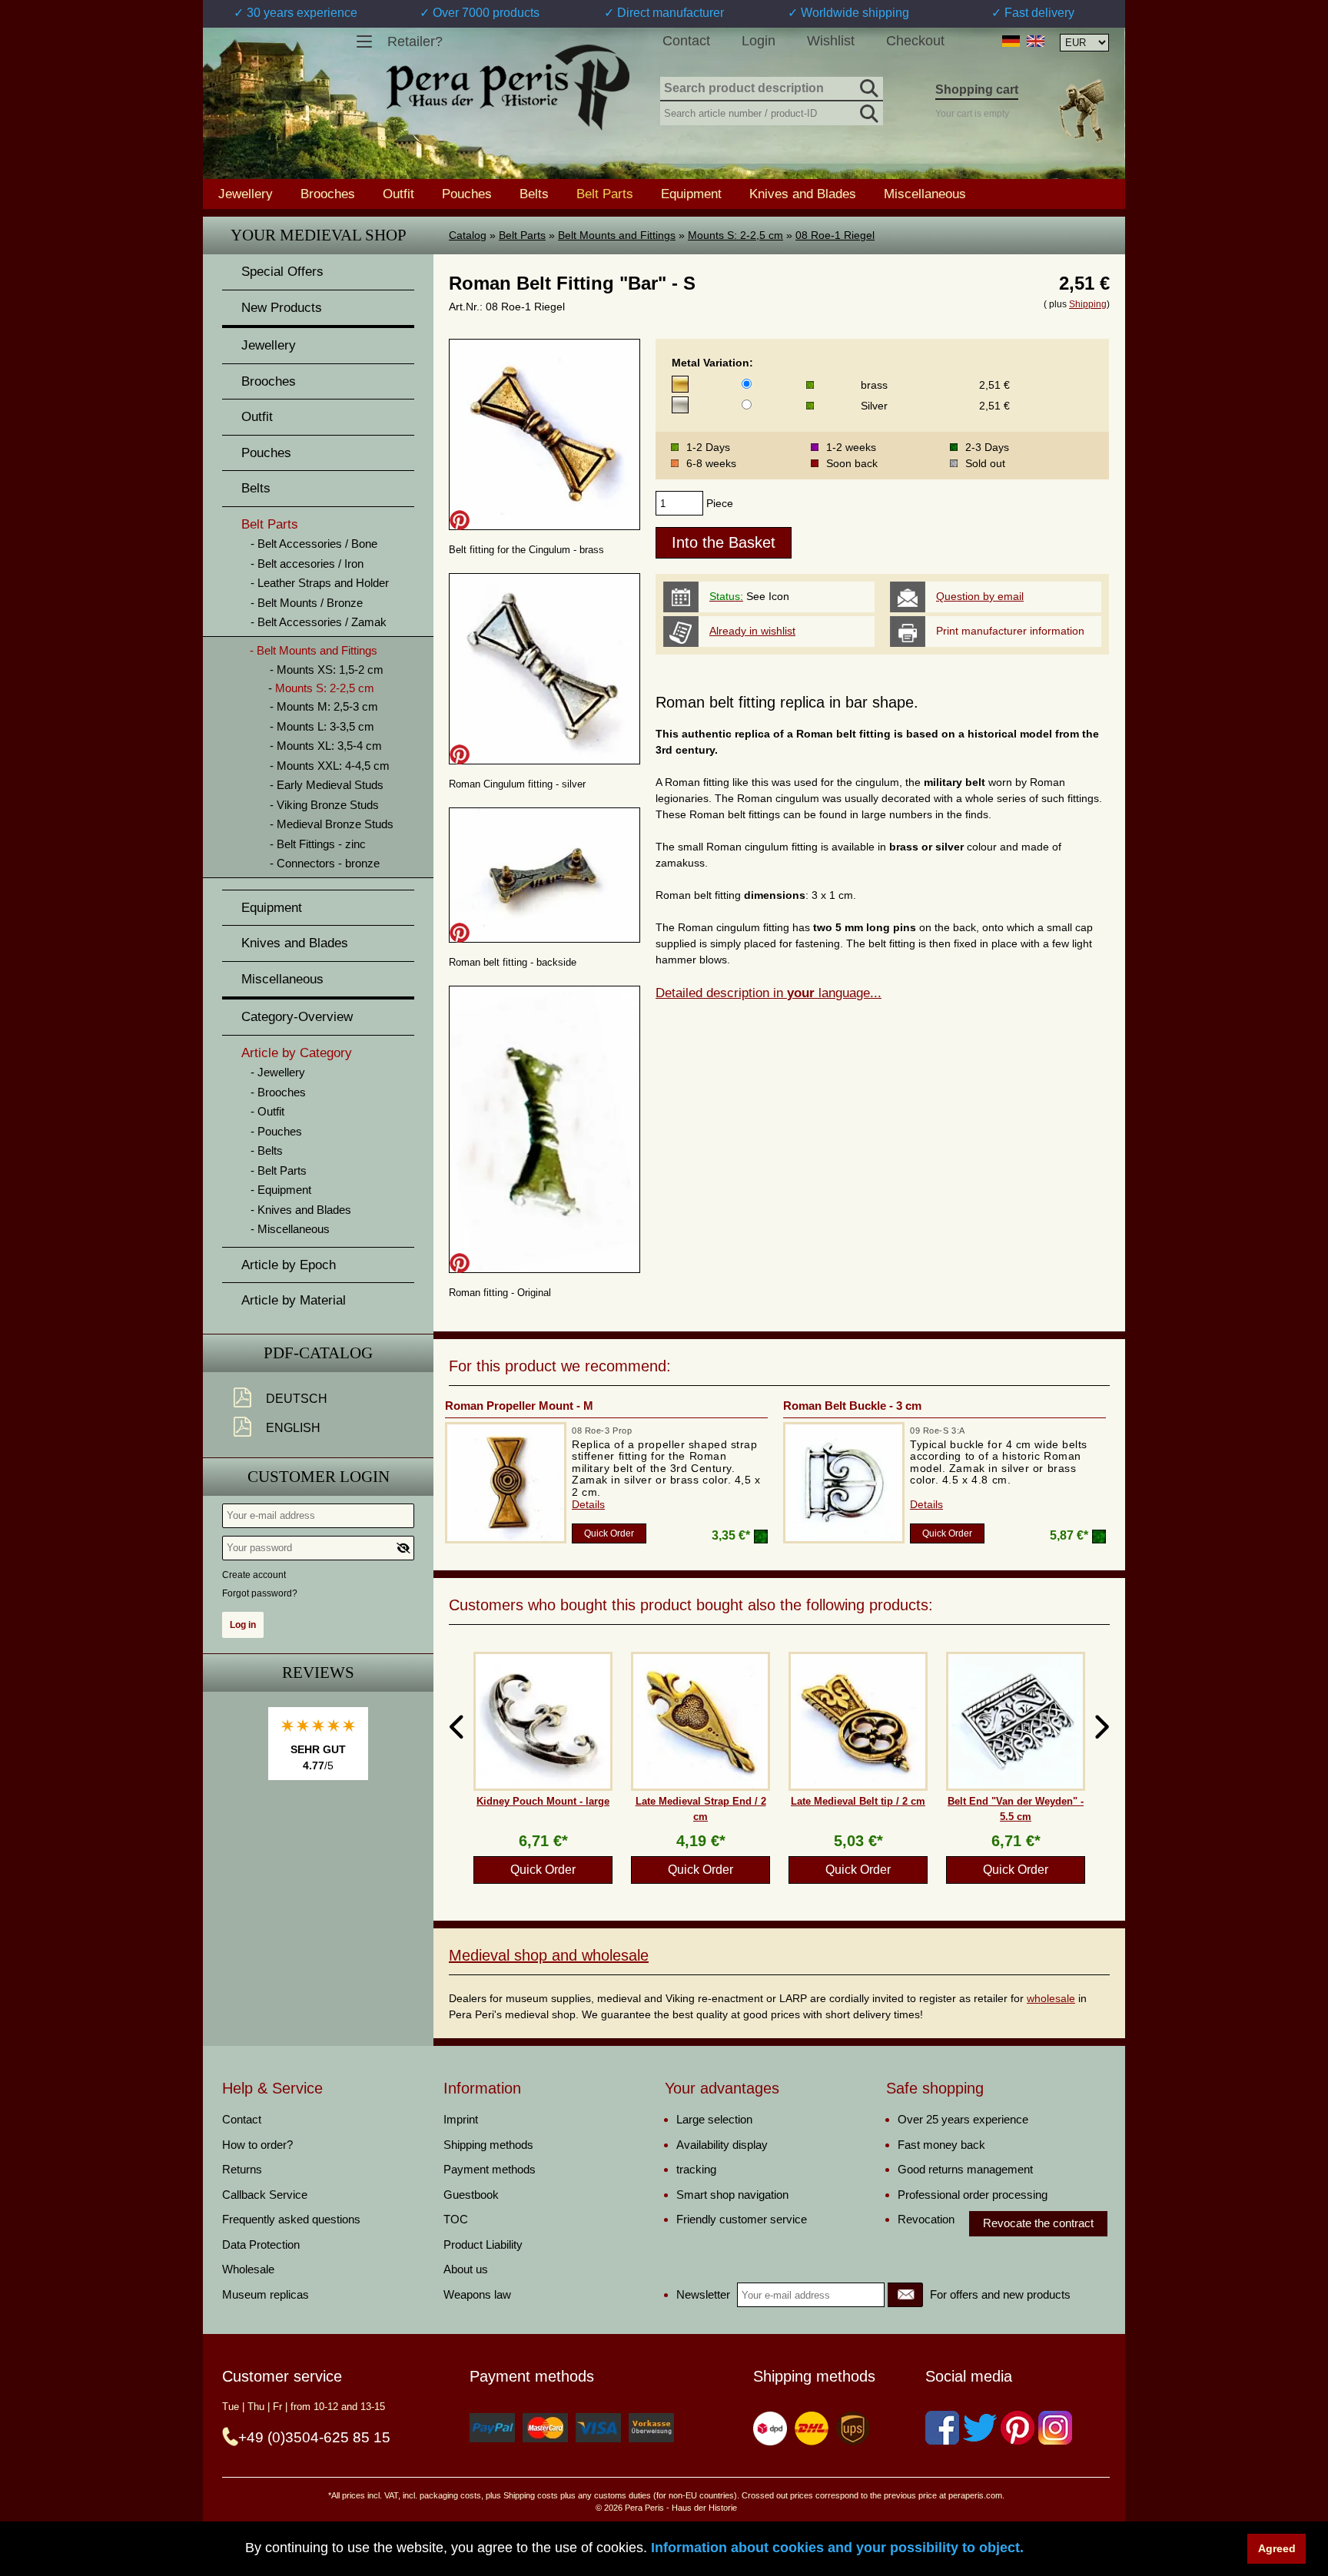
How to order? (257, 2145)
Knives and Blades (803, 194)
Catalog (468, 235)
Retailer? (415, 41)
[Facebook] (942, 2428)
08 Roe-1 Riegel (835, 235)
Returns (242, 2169)
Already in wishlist (752, 631)
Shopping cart (977, 90)
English (293, 1428)
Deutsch (297, 1399)
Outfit (398, 194)
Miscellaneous (925, 194)
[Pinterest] (1018, 2428)
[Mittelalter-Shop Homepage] (508, 88)
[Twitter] (980, 2428)
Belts (534, 194)
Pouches (467, 194)
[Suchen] (868, 86)
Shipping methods (488, 2145)
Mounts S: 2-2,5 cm (735, 235)
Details (588, 1504)
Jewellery (246, 194)
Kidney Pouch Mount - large (543, 1801)
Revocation (926, 2219)
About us (466, 2269)
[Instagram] (1055, 2428)
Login (759, 41)
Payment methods (490, 2169)
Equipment (691, 194)
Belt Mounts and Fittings (617, 235)
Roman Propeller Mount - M (519, 1406)
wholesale (1051, 1998)
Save (460, 520)
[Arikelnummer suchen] (868, 111)
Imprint (461, 2119)
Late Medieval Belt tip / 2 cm (858, 1801)
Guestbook (471, 2195)
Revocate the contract (1038, 2223)
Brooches (328, 194)
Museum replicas (266, 2294)
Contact (686, 41)
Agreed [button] (1277, 2548)
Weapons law (477, 2294)
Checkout (915, 41)
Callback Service (265, 2195)
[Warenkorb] (1081, 110)
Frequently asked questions (291, 2219)
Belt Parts (522, 235)
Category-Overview (297, 1017)
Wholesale (248, 2269)
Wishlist (831, 41)
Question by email (980, 596)
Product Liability (483, 2244)
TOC (456, 2219)
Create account (254, 1575)
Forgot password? (260, 1593)
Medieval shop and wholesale (549, 1955)
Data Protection (261, 2244)
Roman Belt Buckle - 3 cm (852, 1406)
